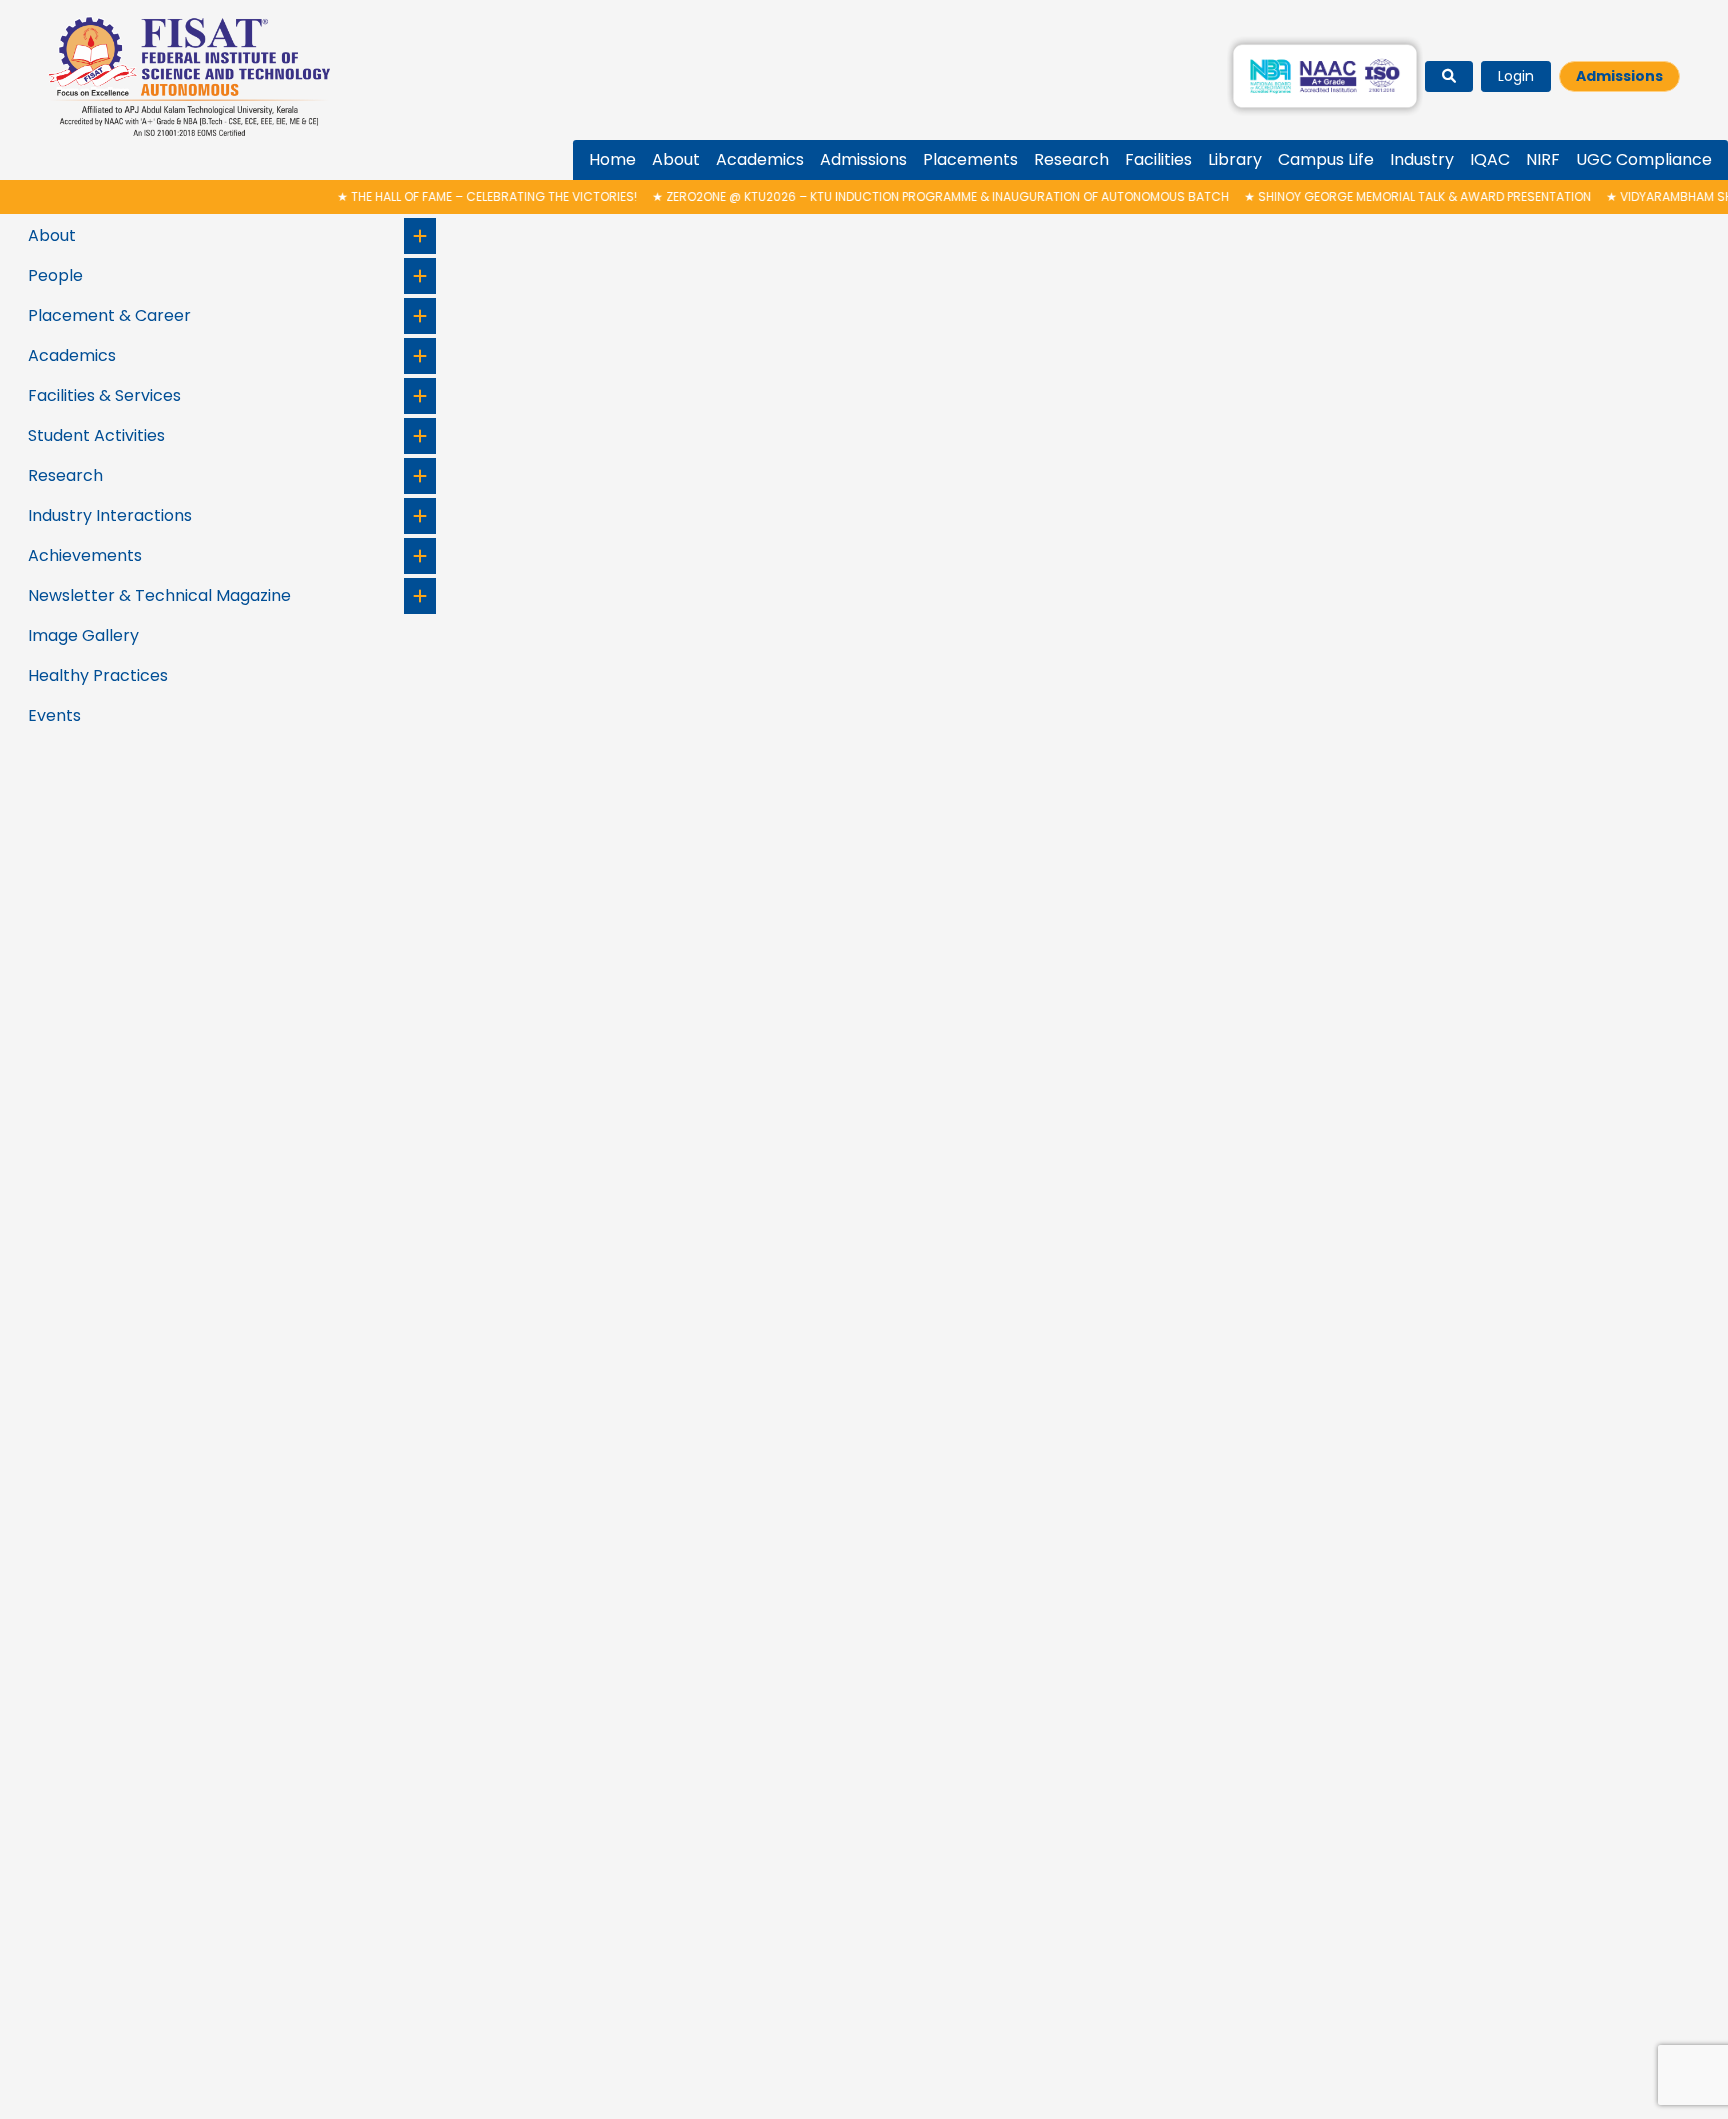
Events (54, 715)
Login (1516, 76)
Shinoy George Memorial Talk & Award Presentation (1374, 196)
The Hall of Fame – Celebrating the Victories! (444, 196)
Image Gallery (83, 635)
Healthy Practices (98, 675)
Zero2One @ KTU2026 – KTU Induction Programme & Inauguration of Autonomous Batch (897, 196)
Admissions (1619, 76)
